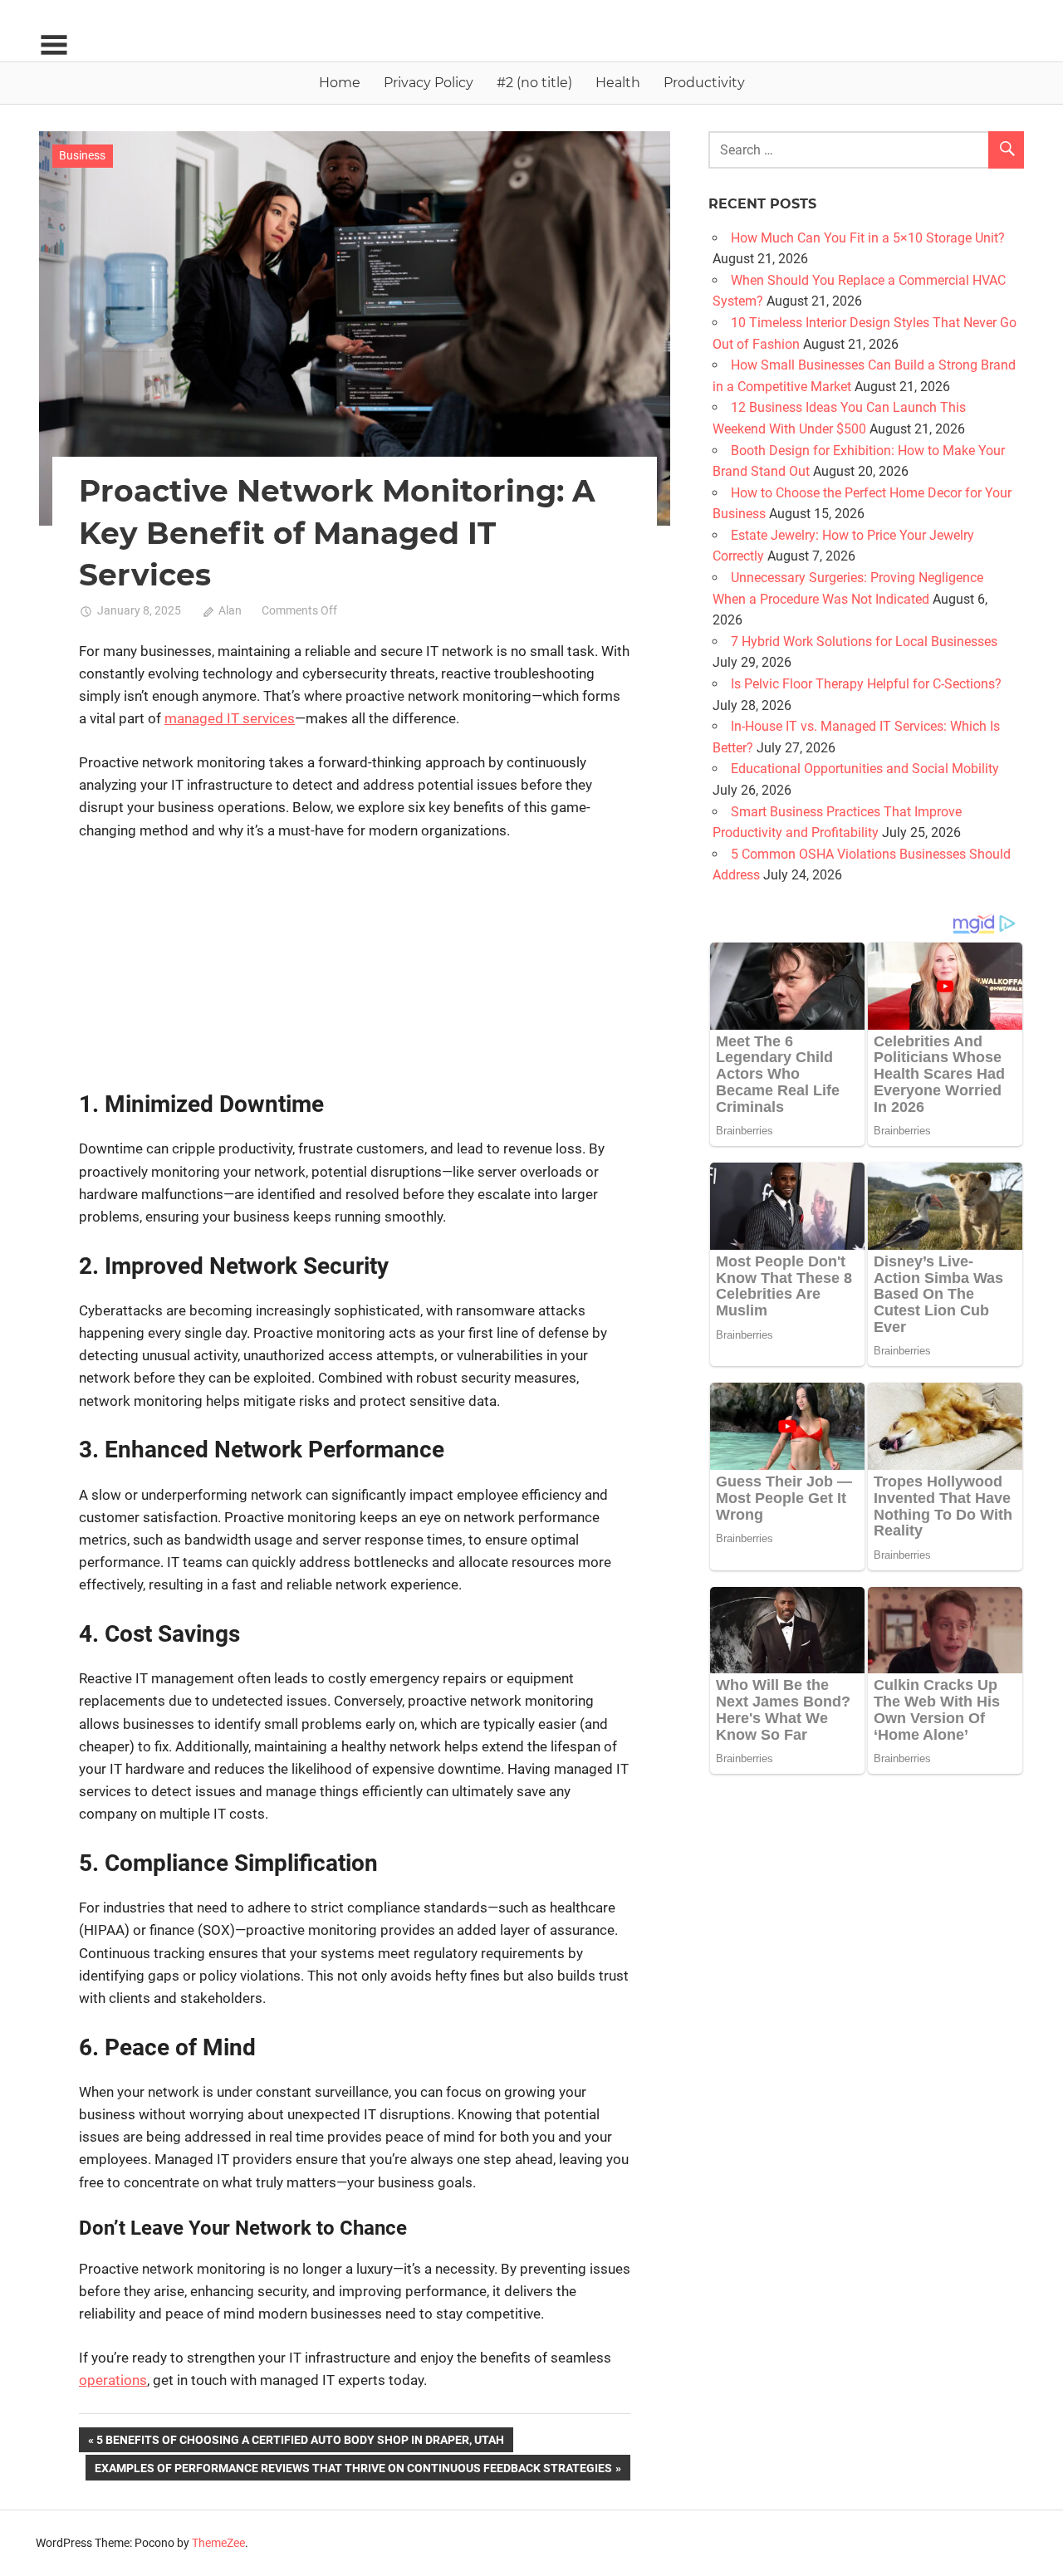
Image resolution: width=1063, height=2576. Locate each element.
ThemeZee (218, 2543)
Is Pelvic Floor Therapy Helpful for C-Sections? (866, 684)
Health (618, 83)
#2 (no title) (534, 83)
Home (340, 83)
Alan (230, 610)
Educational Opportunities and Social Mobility (865, 769)
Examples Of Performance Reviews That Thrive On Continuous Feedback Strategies (353, 2471)
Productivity (704, 83)
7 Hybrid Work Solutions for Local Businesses (864, 642)
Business (82, 155)
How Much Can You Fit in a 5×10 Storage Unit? (868, 238)
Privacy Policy (429, 83)
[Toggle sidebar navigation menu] (54, 45)
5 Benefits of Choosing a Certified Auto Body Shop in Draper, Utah (300, 2443)
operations (113, 2380)
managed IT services (230, 718)
